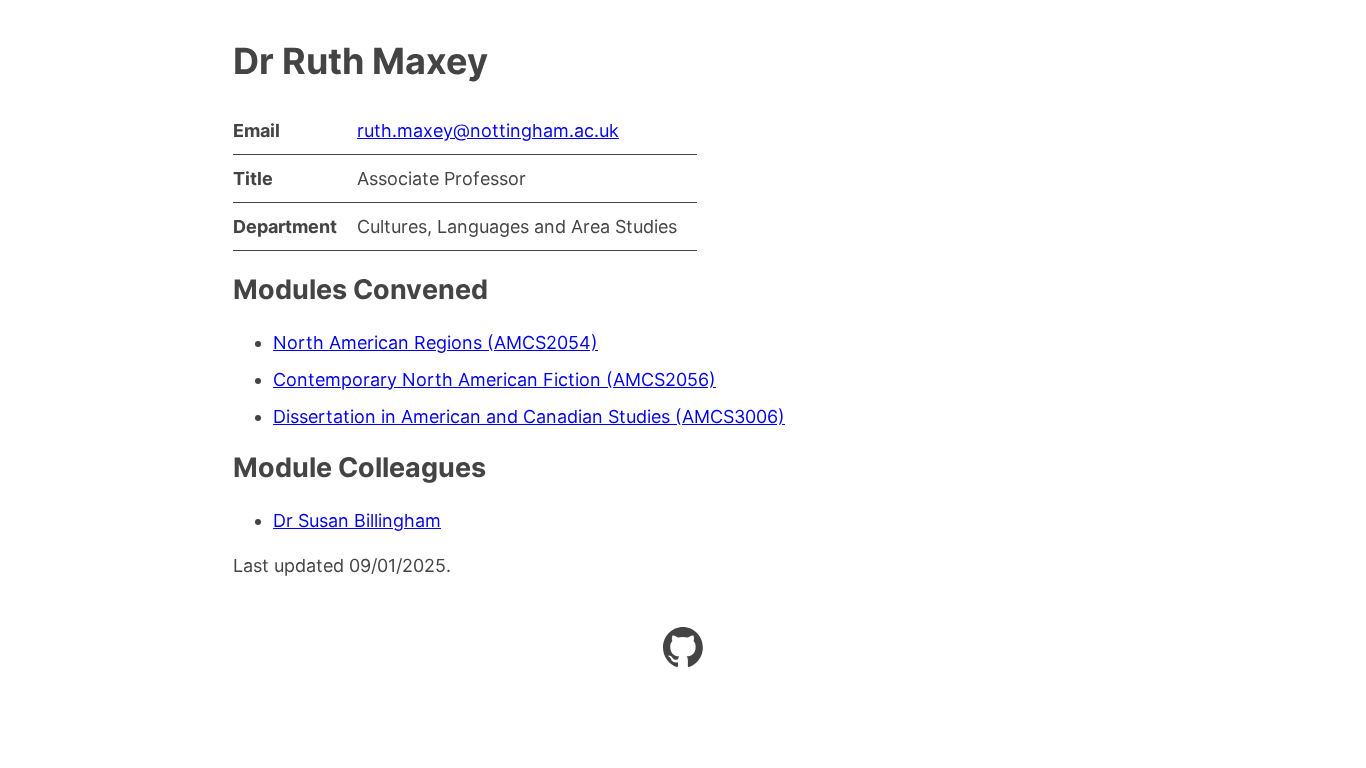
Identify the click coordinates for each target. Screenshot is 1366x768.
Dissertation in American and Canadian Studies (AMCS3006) (529, 416)
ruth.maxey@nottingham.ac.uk (488, 130)
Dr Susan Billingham (357, 520)
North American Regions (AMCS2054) (435, 342)
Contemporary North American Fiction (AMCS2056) (494, 379)
